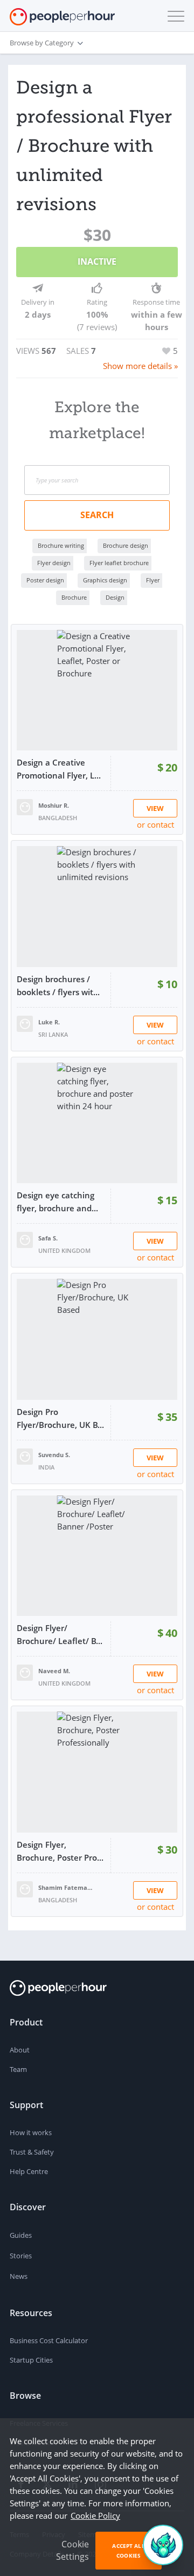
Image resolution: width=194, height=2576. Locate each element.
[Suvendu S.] (25, 1455)
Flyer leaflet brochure (119, 563)
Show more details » (140, 366)
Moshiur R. (54, 805)
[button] (174, 16)
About (20, 2050)
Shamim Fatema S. (65, 1887)
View (155, 808)
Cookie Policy (95, 2515)
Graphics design (105, 580)
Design (115, 597)
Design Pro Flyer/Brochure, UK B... (60, 1418)
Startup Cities (31, 2360)
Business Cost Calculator (49, 2340)
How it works (31, 2132)
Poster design (45, 580)
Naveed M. (54, 1671)
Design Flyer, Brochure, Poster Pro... (60, 1851)
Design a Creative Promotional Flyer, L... (59, 769)
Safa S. (48, 1238)
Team (18, 2069)
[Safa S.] (25, 1239)
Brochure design (126, 545)
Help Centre (29, 2171)
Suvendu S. (54, 1455)
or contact (155, 824)
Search (97, 515)
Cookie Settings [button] (72, 2550)
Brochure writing (61, 545)
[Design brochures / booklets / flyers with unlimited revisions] (97, 907)
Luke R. (49, 1022)
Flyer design (54, 563)
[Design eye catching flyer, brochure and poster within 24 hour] (97, 1123)
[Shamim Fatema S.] (25, 1888)
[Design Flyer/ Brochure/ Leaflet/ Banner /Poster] (97, 1556)
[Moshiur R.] (25, 806)
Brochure (74, 597)
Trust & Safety (32, 2152)
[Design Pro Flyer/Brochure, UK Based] (97, 1339)
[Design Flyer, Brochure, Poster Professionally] (97, 1772)
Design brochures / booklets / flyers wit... (58, 985)
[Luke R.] (25, 1023)
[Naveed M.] (25, 1672)
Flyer (153, 580)
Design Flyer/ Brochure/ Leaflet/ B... (60, 1634)
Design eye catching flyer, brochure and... (57, 1202)
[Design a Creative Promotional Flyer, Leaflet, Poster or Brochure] (97, 690)
